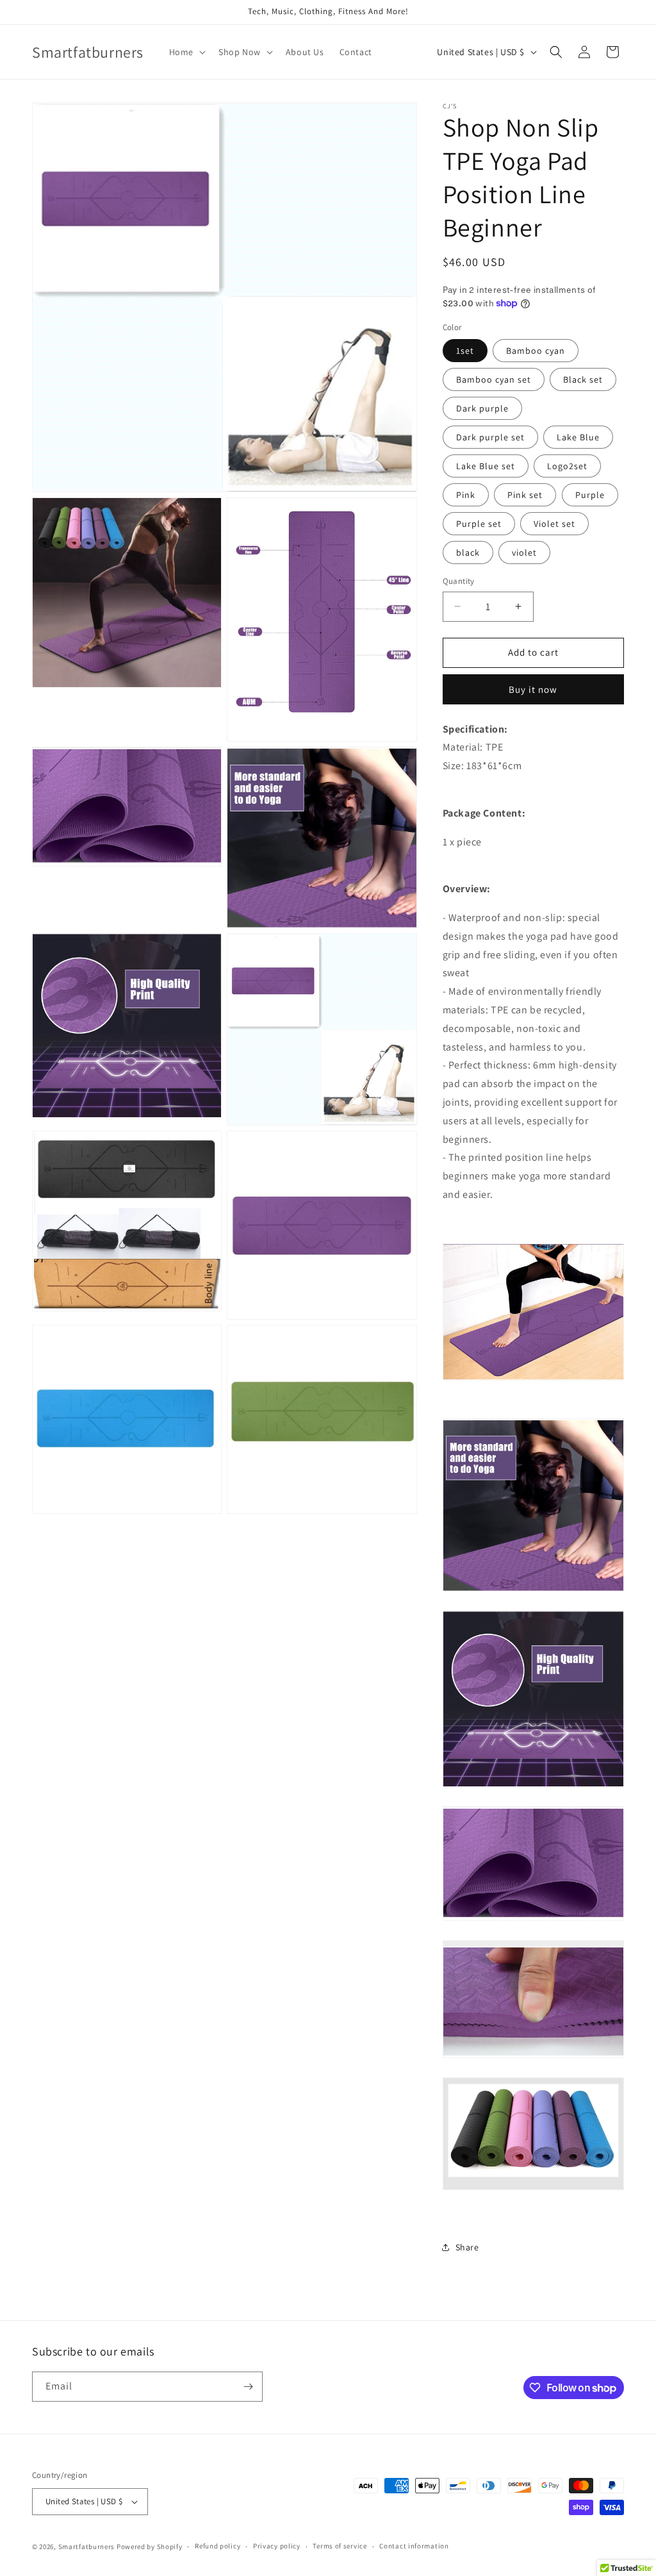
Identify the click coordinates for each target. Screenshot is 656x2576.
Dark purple (482, 408)
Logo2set (567, 466)
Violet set (554, 524)
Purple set (479, 524)
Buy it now (533, 689)
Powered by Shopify (150, 2547)
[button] (186, 52)
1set (465, 351)
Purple (590, 495)
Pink (466, 495)
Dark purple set (490, 437)
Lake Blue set (486, 466)
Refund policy (217, 2546)
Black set (583, 379)
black (468, 553)
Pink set (525, 495)
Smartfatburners (87, 2547)
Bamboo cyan (536, 351)
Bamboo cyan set (494, 379)
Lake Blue (578, 437)
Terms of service (340, 2546)
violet (524, 553)
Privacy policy (277, 2546)
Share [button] (467, 2247)
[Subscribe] (248, 2387)
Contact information (414, 2546)
